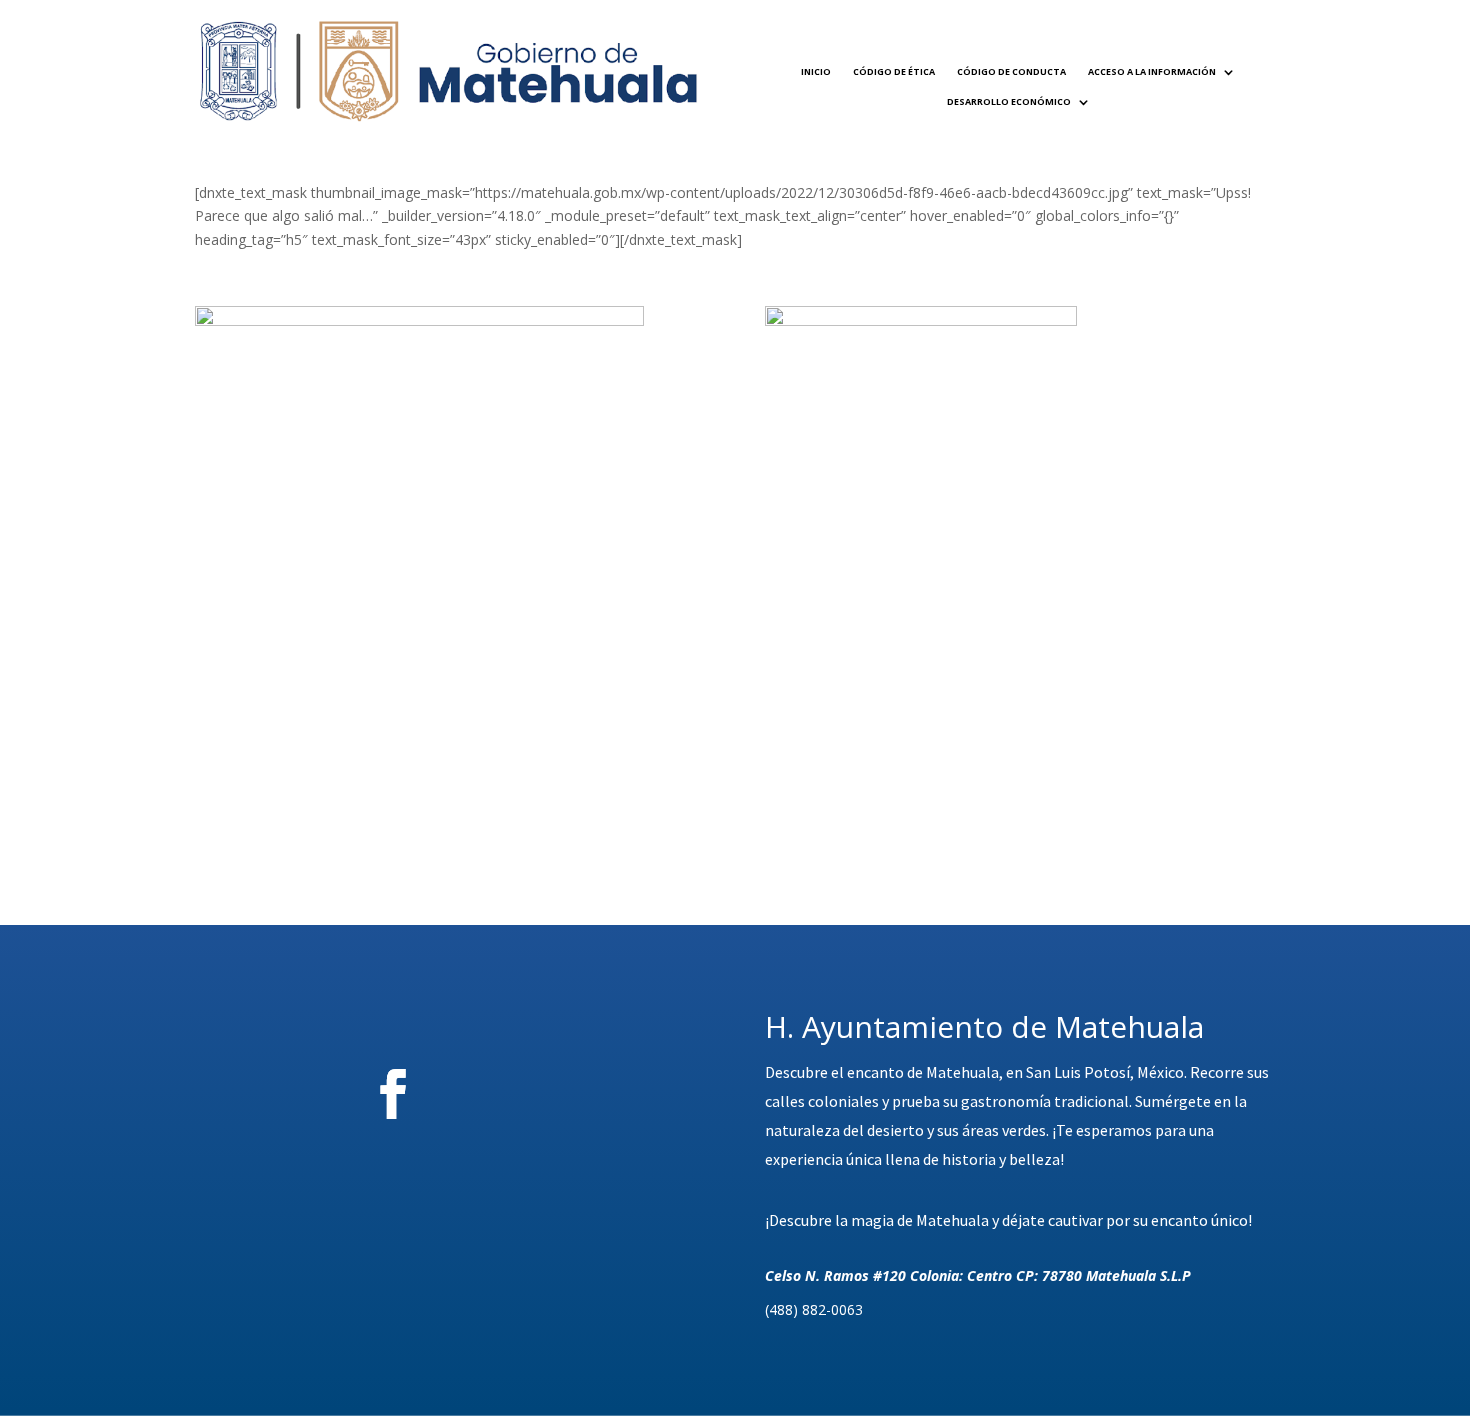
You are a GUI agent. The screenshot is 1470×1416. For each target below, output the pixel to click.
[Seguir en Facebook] (393, 1094)
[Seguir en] (504, 1094)
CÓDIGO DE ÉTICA (894, 71)
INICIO (816, 71)
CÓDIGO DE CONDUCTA (1011, 71)
